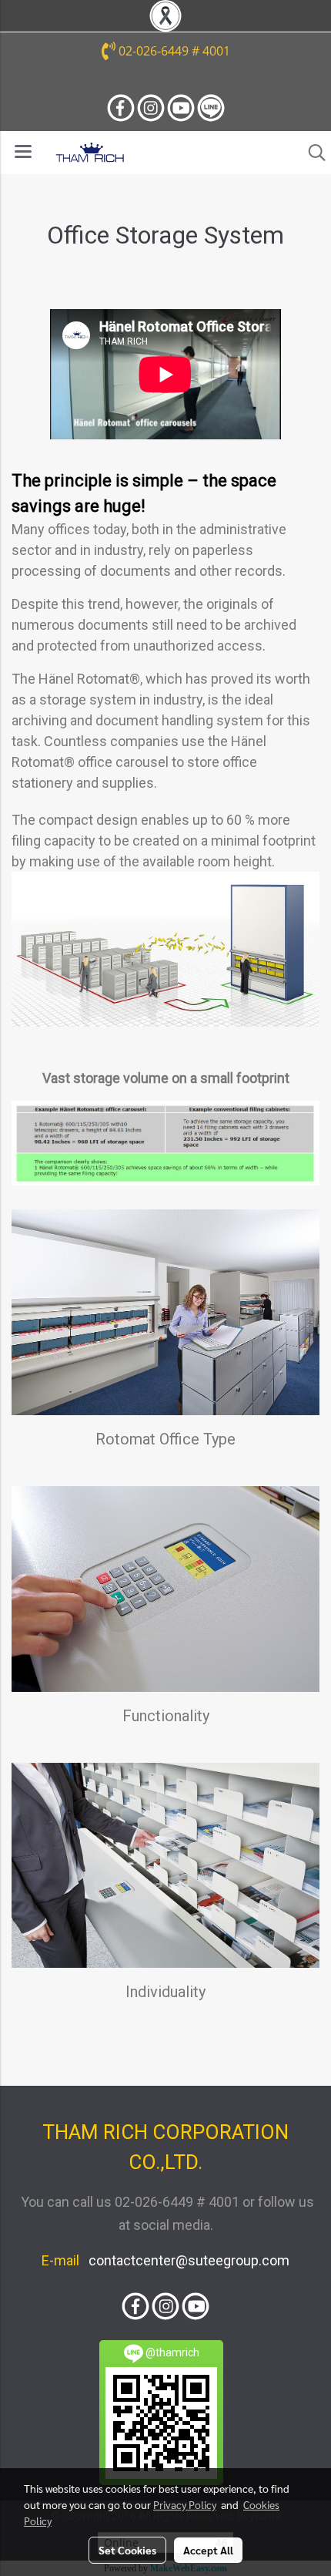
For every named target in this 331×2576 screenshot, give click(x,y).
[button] (312, 153)
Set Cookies (127, 2550)
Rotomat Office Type (165, 1439)
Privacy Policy (185, 2504)
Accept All (208, 2550)
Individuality (165, 1992)
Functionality (166, 1716)
